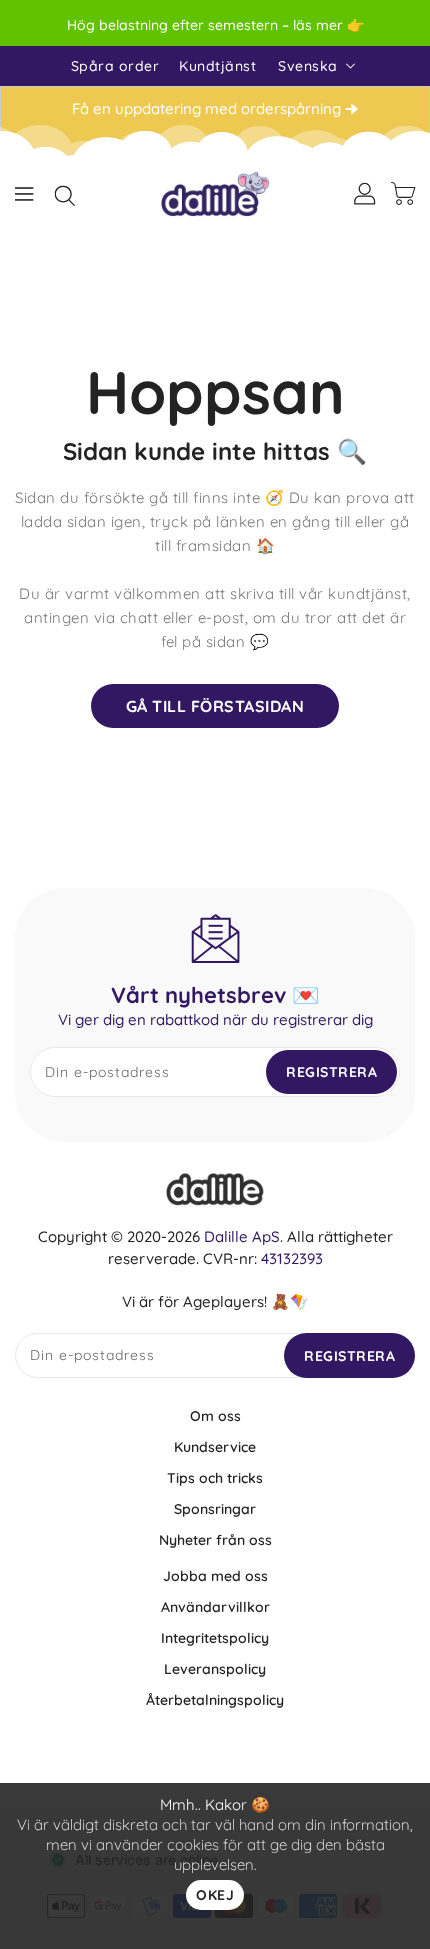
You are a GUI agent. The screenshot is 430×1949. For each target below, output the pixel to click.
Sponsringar (215, 1509)
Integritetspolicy (215, 1638)
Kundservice (215, 1447)
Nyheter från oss (215, 1540)
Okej (215, 1895)
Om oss (215, 1416)
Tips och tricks (215, 1478)
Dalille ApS (242, 1236)
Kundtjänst (217, 66)
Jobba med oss (215, 1576)
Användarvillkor (215, 1607)
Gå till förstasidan (215, 706)
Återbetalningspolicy (215, 1700)
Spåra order (115, 66)
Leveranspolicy (215, 1669)
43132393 (292, 1258)
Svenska (308, 66)
